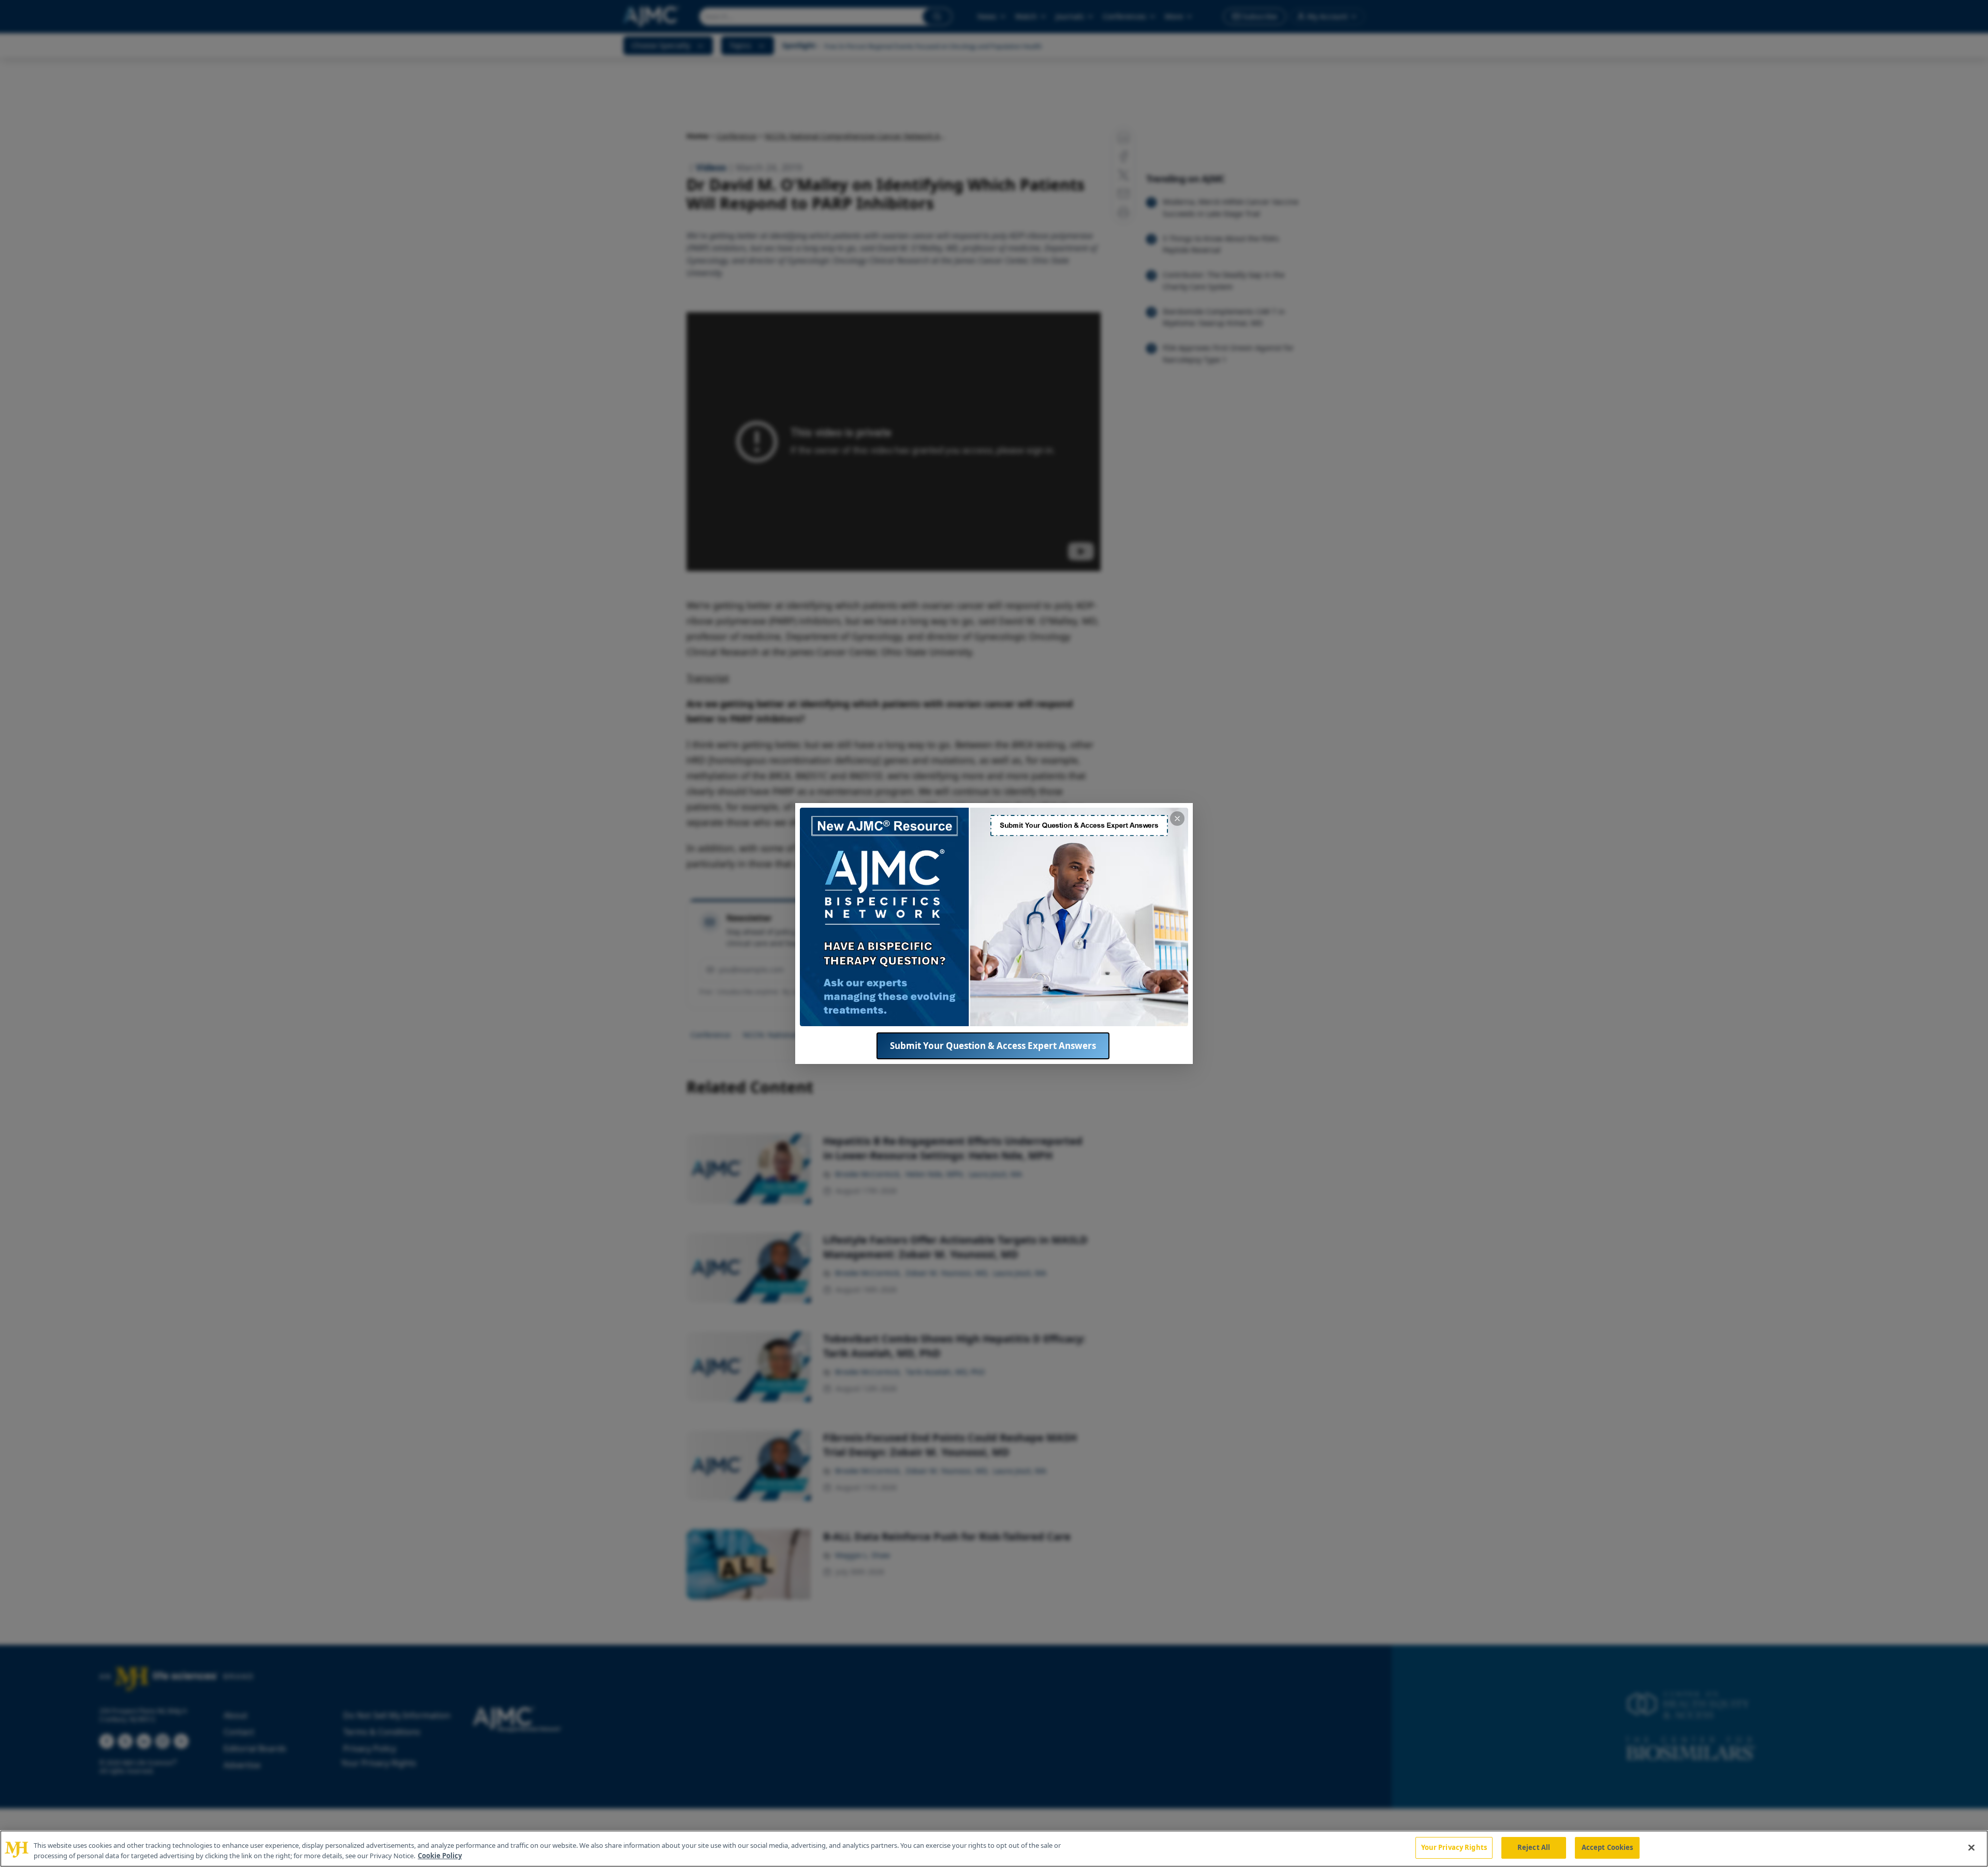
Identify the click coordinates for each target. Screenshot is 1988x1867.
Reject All (1534, 1847)
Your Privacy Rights (1454, 1847)
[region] (994, 1849)
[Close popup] (1177, 819)
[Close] (1971, 1847)
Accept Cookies (1607, 1847)
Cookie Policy (440, 1856)
